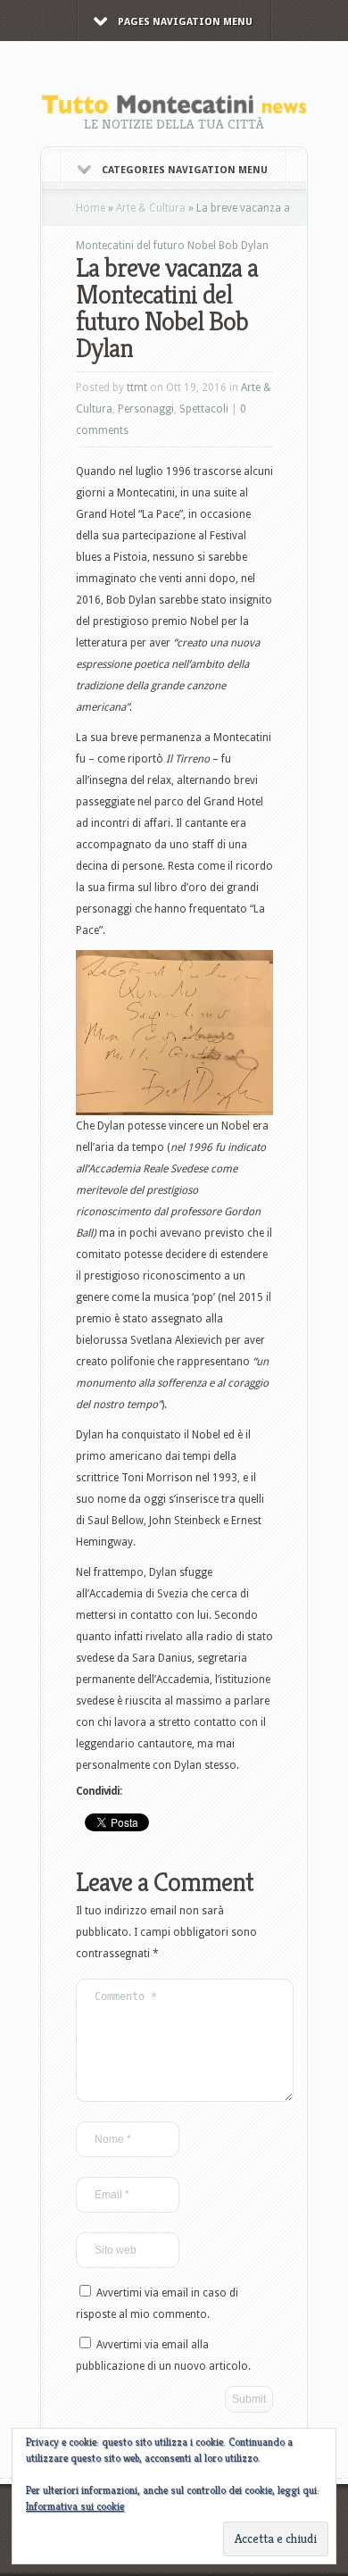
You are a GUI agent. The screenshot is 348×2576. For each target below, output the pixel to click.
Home (91, 208)
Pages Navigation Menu (185, 22)
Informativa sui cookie (75, 2506)
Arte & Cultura (151, 208)
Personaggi (146, 409)
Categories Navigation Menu (185, 170)
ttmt (137, 388)
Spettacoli (204, 409)
